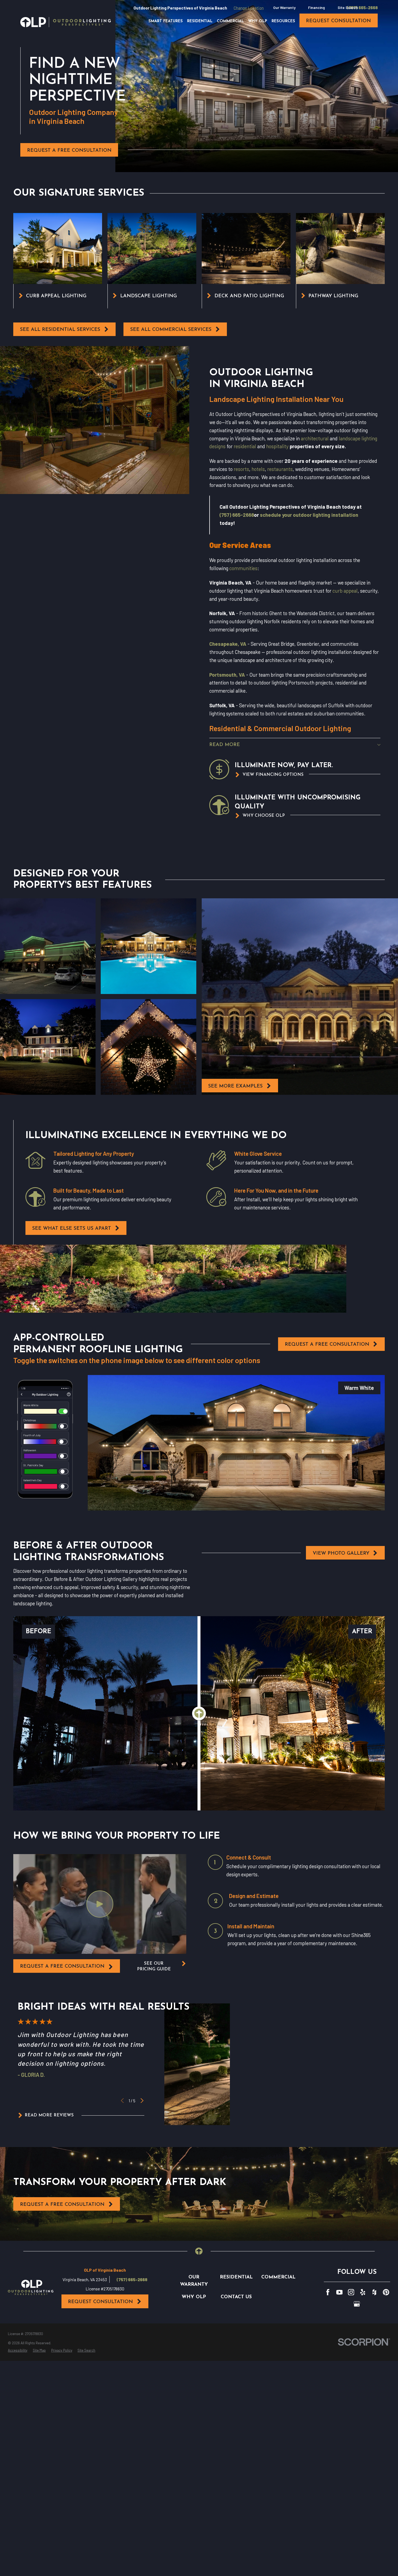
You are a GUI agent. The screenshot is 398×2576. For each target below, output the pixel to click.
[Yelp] (363, 2292)
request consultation (338, 21)
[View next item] (142, 2101)
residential (245, 446)
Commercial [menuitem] (230, 21)
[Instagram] (351, 2292)
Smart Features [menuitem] (166, 21)
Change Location (249, 8)
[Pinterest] (386, 2292)
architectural (315, 438)
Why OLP (194, 2297)
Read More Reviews (49, 2115)
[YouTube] (340, 2292)
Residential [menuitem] (200, 21)
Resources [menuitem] (283, 21)
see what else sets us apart (72, 1229)
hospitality (277, 446)
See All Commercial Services (171, 330)
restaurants (280, 469)
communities (243, 568)
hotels (258, 469)
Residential (236, 2277)
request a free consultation (62, 1966)
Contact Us (236, 2297)
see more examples (235, 1086)
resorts (241, 469)
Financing (317, 7)
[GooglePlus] (357, 2304)
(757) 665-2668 (362, 8)
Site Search (348, 7)
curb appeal (345, 591)
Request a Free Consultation (69, 151)
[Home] (66, 22)
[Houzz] (374, 2292)
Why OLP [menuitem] (258, 21)
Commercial (278, 2277)
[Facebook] (328, 2292)
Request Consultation (100, 2302)
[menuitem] (18, 2351)
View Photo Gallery (341, 1553)
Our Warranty (284, 7)
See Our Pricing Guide (154, 1966)
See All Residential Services (60, 330)
